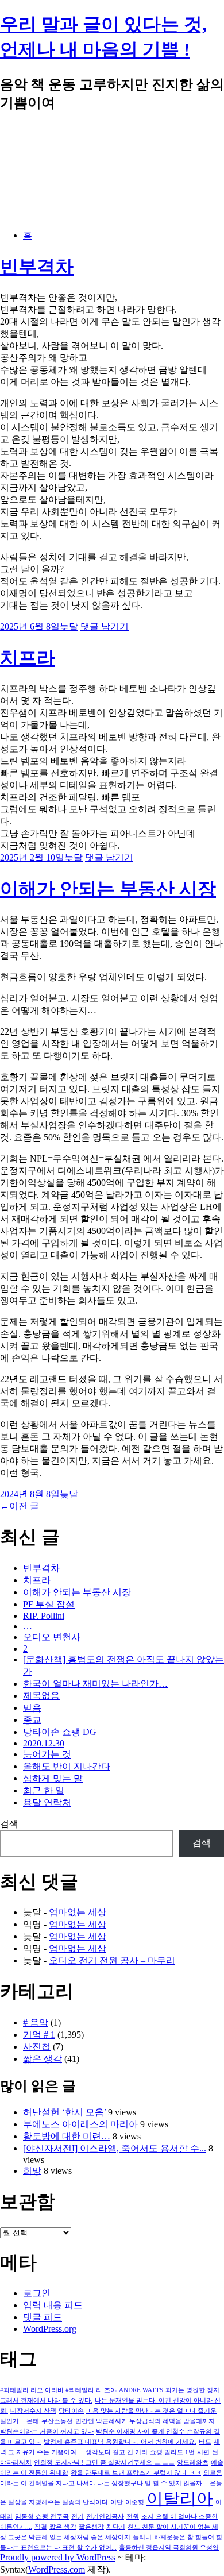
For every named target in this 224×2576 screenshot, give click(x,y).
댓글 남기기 (105, 626)
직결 (41, 2527)
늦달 (69, 626)
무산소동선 (57, 2421)
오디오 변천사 (52, 1637)
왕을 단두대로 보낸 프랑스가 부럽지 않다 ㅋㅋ (136, 2473)
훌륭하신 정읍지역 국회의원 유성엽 (169, 2548)
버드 (205, 2442)
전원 (133, 2517)
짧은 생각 (43, 2059)
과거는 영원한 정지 (192, 2390)
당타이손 (71, 2411)
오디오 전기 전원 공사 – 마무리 (112, 1960)
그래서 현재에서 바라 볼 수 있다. (46, 2400)
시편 (203, 2452)
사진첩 (37, 2047)
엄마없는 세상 (78, 1912)
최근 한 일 (44, 1790)
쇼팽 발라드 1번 (172, 2452)
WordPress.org (50, 2329)
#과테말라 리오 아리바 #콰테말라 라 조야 (58, 2390)
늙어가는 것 (47, 1754)
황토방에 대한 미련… (67, 2136)
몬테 (33, 2421)
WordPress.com (57, 2569)
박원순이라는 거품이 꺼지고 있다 (47, 2432)
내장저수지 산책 (33, 2411)
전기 (78, 2517)
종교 (32, 1720)
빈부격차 (37, 267)
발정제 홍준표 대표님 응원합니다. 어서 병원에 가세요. (120, 2442)
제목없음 (41, 1696)
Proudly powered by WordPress (58, 2557)
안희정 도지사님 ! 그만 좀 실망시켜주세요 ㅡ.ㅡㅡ (104, 2463)
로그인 (37, 2293)
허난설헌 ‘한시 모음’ (65, 2112)
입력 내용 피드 (53, 2305)
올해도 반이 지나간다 (67, 1766)
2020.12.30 (44, 1743)
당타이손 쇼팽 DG (60, 1732)
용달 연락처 (47, 1802)
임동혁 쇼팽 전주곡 (42, 2517)
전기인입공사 (105, 2517)
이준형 (135, 2502)
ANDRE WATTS (141, 2390)
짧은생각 (91, 2527)
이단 (117, 2502)
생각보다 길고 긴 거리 (117, 2452)
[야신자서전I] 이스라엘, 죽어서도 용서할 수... (115, 2148)
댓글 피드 (43, 2317)
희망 (32, 2171)
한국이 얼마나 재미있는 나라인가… (95, 1684)
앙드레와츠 (193, 2463)
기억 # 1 (39, 2035)
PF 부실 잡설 (49, 1604)
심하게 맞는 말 (53, 1778)
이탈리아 (180, 2498)
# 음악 (36, 2022)
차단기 (116, 2527)
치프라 (28, 658)
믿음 (32, 1708)
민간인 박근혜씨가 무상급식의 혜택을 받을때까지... (148, 2421)
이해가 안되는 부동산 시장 (108, 889)
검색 (9, 1824)
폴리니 (142, 2537)
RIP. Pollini (44, 1616)
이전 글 (20, 1506)
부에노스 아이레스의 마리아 (80, 2124)
